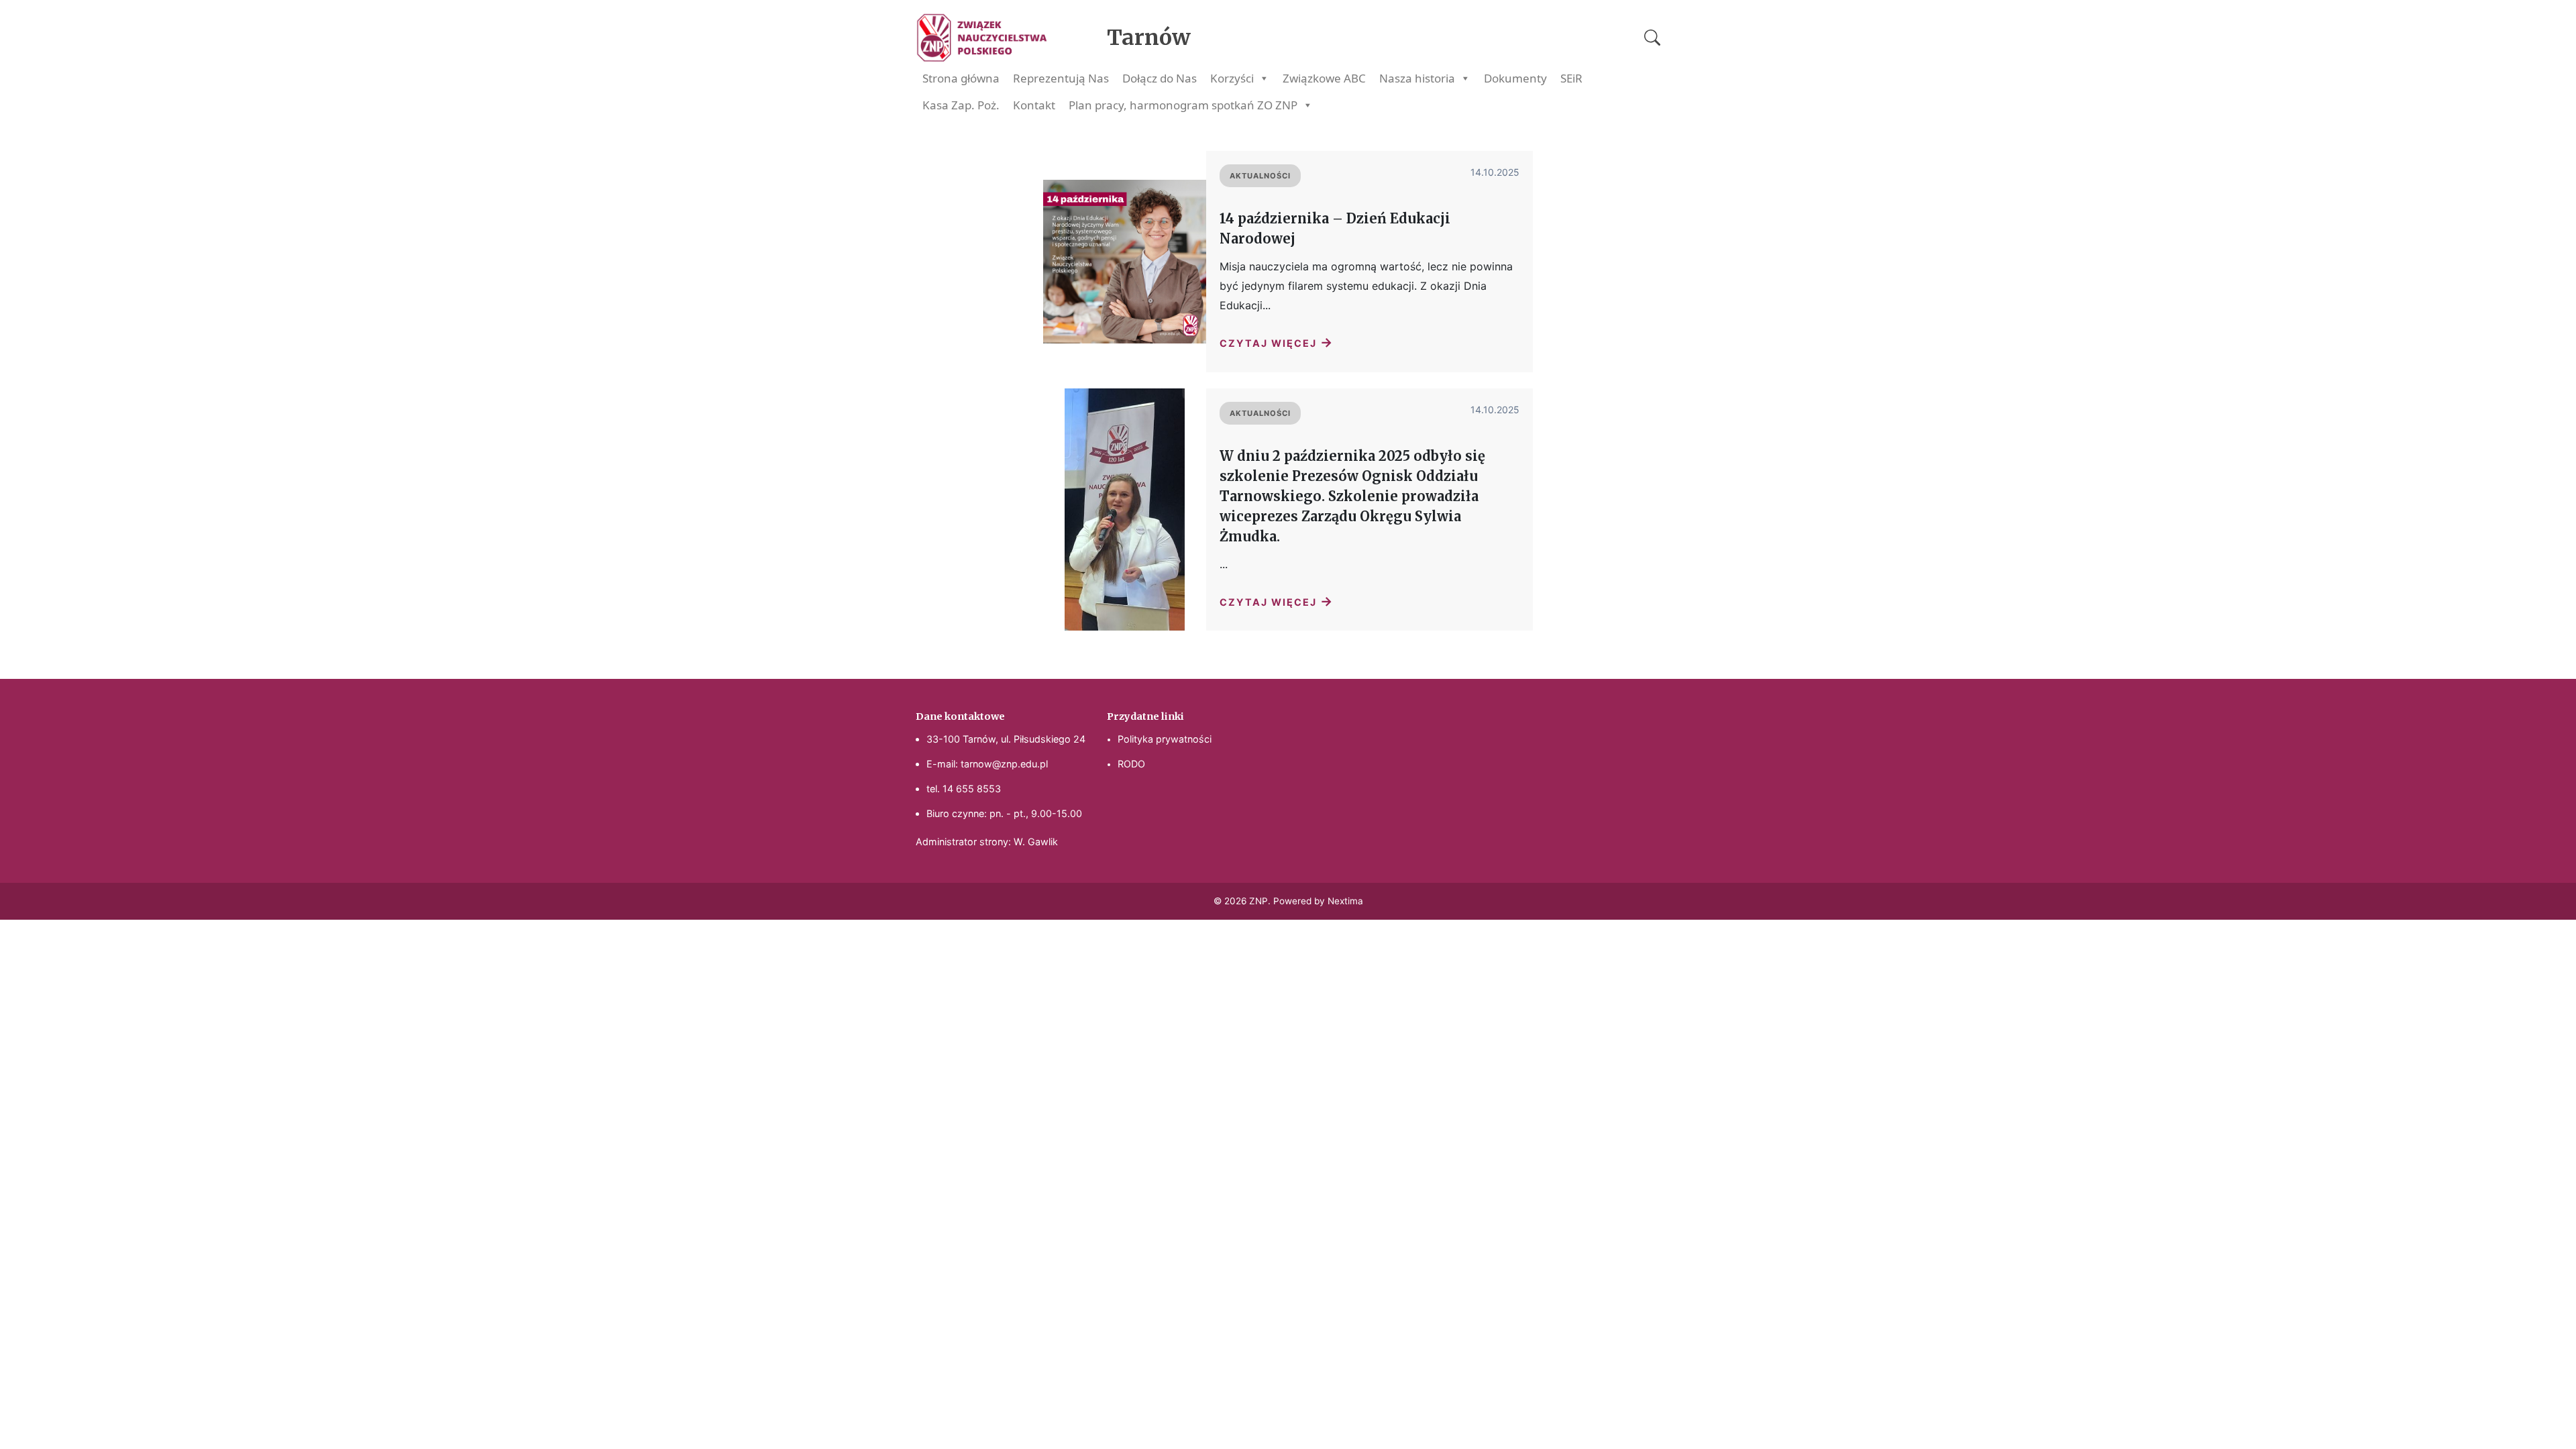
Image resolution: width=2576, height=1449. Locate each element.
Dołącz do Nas (1160, 78)
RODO (1131, 764)
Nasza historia (1417, 78)
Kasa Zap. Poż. (961, 105)
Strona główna (961, 78)
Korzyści (1232, 78)
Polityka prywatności (1165, 739)
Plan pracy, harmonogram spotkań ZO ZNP (1183, 105)
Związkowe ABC (1324, 78)
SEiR (1571, 78)
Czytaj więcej (1277, 342)
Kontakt (1034, 105)
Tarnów (1149, 38)
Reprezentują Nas (1061, 78)
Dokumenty (1515, 78)
